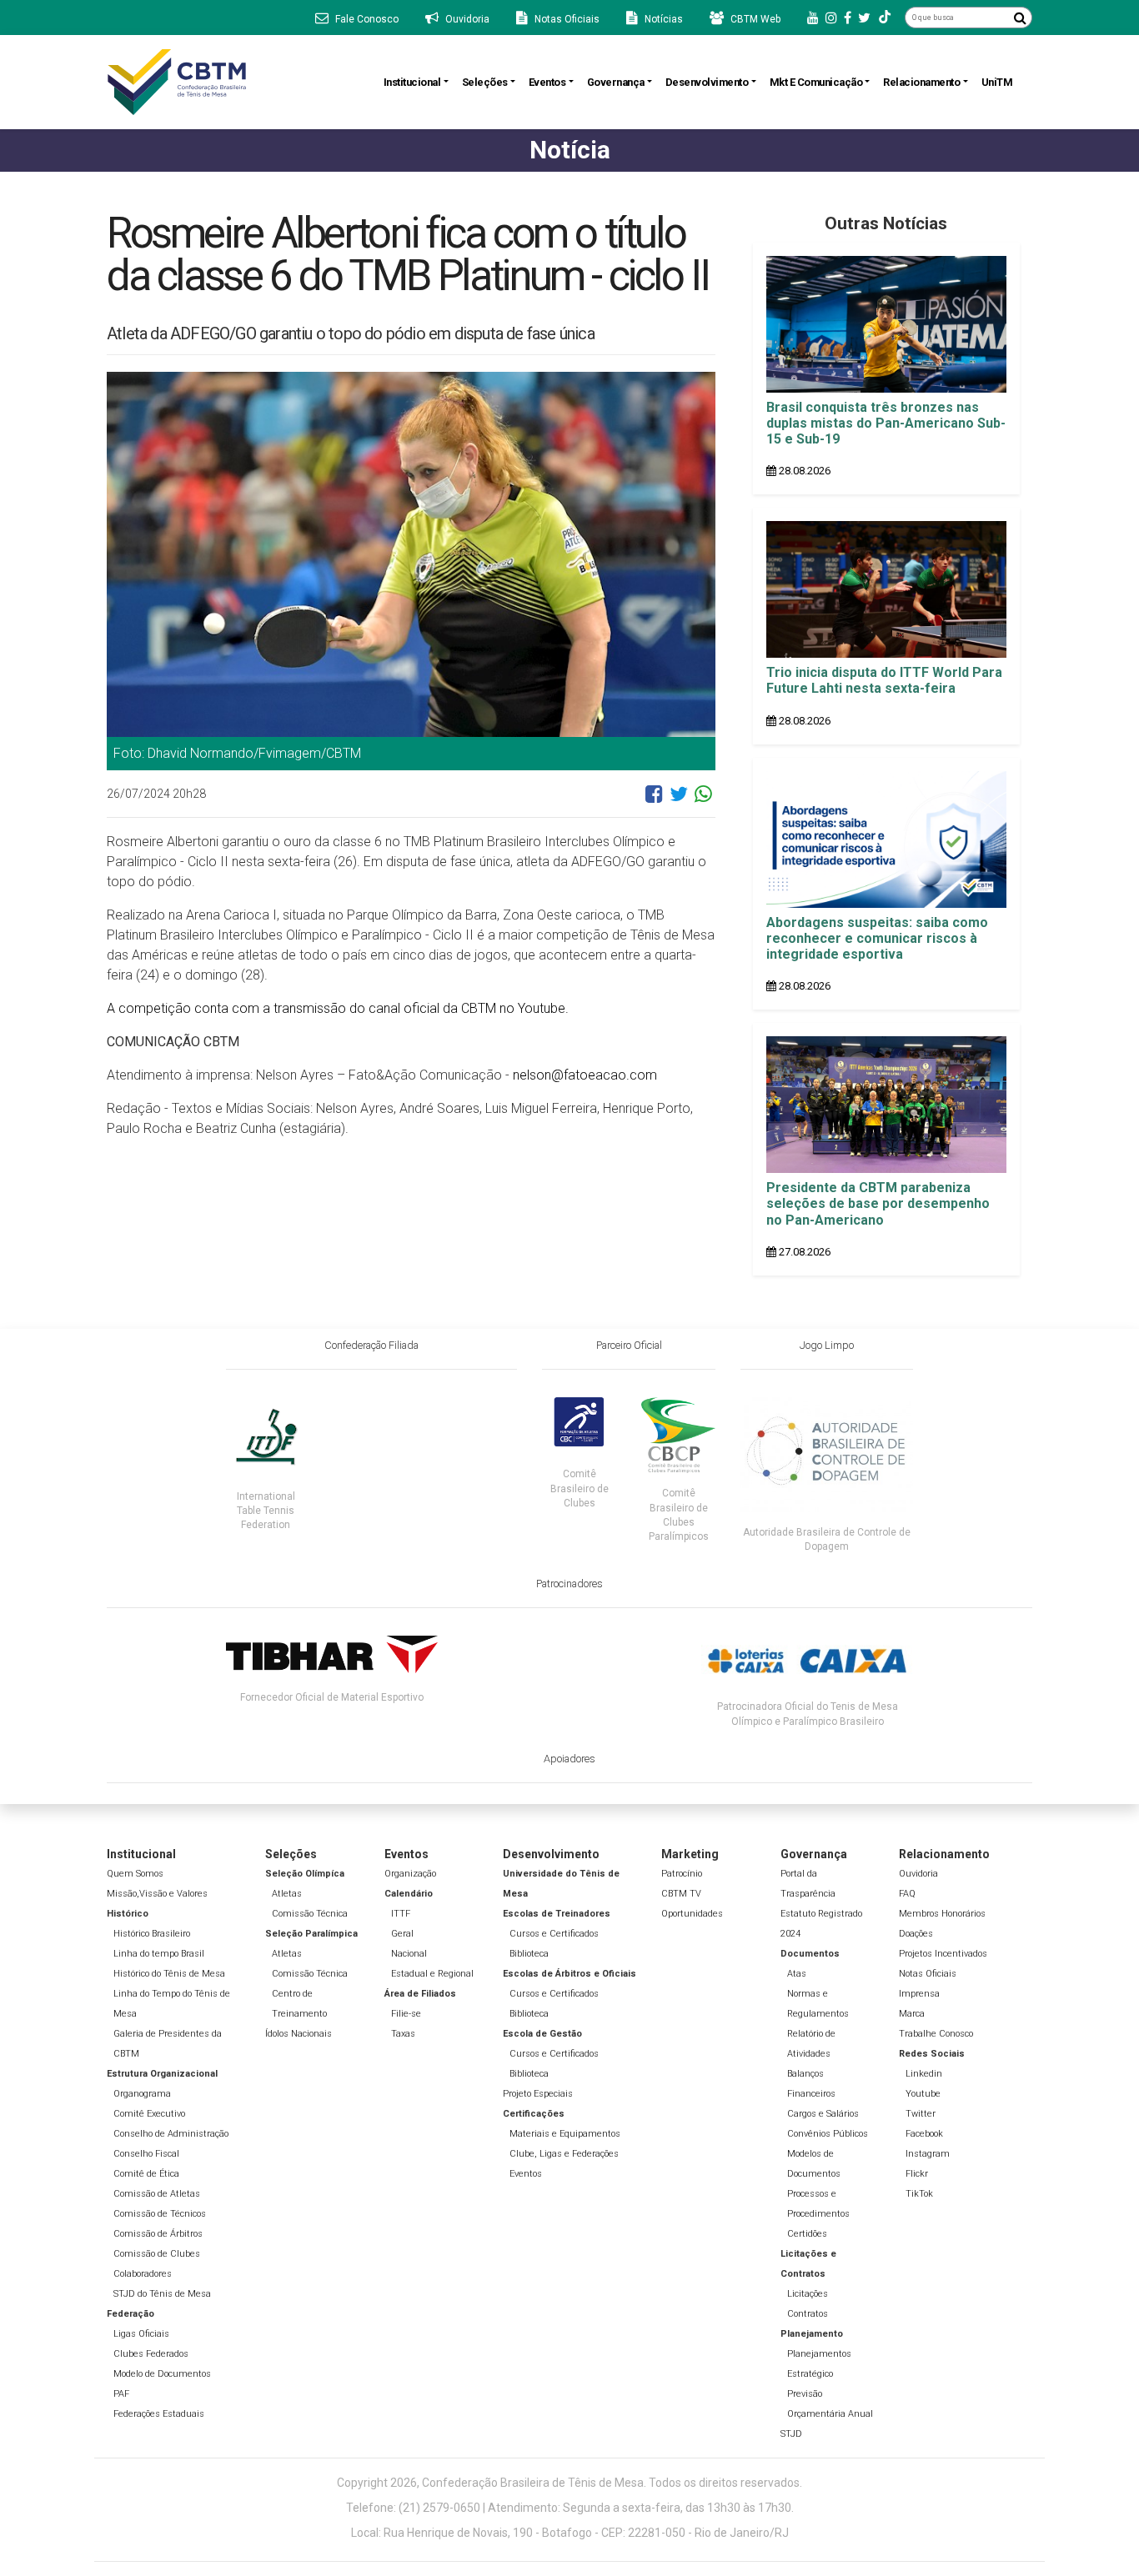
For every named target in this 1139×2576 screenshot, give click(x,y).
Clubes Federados (151, 2354)
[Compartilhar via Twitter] (679, 800)
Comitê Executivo (149, 2114)
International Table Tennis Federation (266, 1511)
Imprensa (919, 1994)
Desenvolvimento (707, 82)
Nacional (409, 1954)
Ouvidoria (918, 1874)
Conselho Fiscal (146, 2154)
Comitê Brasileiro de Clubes (580, 1488)
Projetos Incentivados (943, 1954)
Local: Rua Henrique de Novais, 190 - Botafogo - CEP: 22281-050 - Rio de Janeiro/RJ (570, 2533)
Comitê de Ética (146, 2174)
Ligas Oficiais (141, 2334)
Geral (402, 1934)
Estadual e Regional (432, 1974)
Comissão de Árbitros (158, 2234)
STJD (791, 2434)
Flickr (917, 2174)
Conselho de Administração (171, 2134)
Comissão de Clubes (157, 2254)
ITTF (401, 1914)
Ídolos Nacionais (299, 2034)
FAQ (907, 1894)
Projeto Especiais (538, 2094)
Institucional (412, 82)
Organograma (142, 2094)
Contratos (808, 2314)
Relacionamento (921, 82)
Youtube (923, 2094)
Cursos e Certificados (554, 1934)
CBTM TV (681, 1894)
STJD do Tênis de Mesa (162, 2294)
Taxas (403, 2034)
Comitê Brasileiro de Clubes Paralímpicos (679, 1514)
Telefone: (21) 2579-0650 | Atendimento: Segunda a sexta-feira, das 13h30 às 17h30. (570, 2508)
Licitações (808, 2294)
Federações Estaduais (159, 2414)
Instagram (928, 2154)
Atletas (287, 1894)
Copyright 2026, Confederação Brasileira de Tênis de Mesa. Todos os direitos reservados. (569, 2483)
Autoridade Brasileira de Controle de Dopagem (827, 1539)
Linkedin (924, 2074)
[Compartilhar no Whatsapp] (703, 800)
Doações (916, 1934)
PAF (121, 2394)
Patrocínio (682, 1874)
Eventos (547, 82)
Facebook (924, 2134)
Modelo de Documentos (162, 2374)
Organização (410, 1874)
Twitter (921, 2114)
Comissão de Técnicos (160, 2214)
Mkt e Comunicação (816, 82)
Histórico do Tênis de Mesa (169, 1974)
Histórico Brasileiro (152, 1934)
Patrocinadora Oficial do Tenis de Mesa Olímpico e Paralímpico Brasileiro (808, 1714)
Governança (616, 82)
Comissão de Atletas (157, 2194)
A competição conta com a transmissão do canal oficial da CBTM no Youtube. (338, 1008)
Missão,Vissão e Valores (157, 1894)
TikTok (919, 2194)
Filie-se (406, 2014)
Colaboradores (143, 2274)
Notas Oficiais (928, 1974)
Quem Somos (135, 1874)
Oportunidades (692, 1914)
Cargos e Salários (823, 2114)
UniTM (997, 82)
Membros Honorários (942, 1914)
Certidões (807, 2234)
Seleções (485, 82)
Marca (912, 2014)
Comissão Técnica (310, 1914)
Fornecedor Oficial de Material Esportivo (332, 1697)
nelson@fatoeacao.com (585, 1075)
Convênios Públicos (828, 2134)
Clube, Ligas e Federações (564, 2154)
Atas (797, 1974)
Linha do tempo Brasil (159, 1954)
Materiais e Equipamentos (565, 2134)
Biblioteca (529, 1954)
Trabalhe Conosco (936, 2034)
